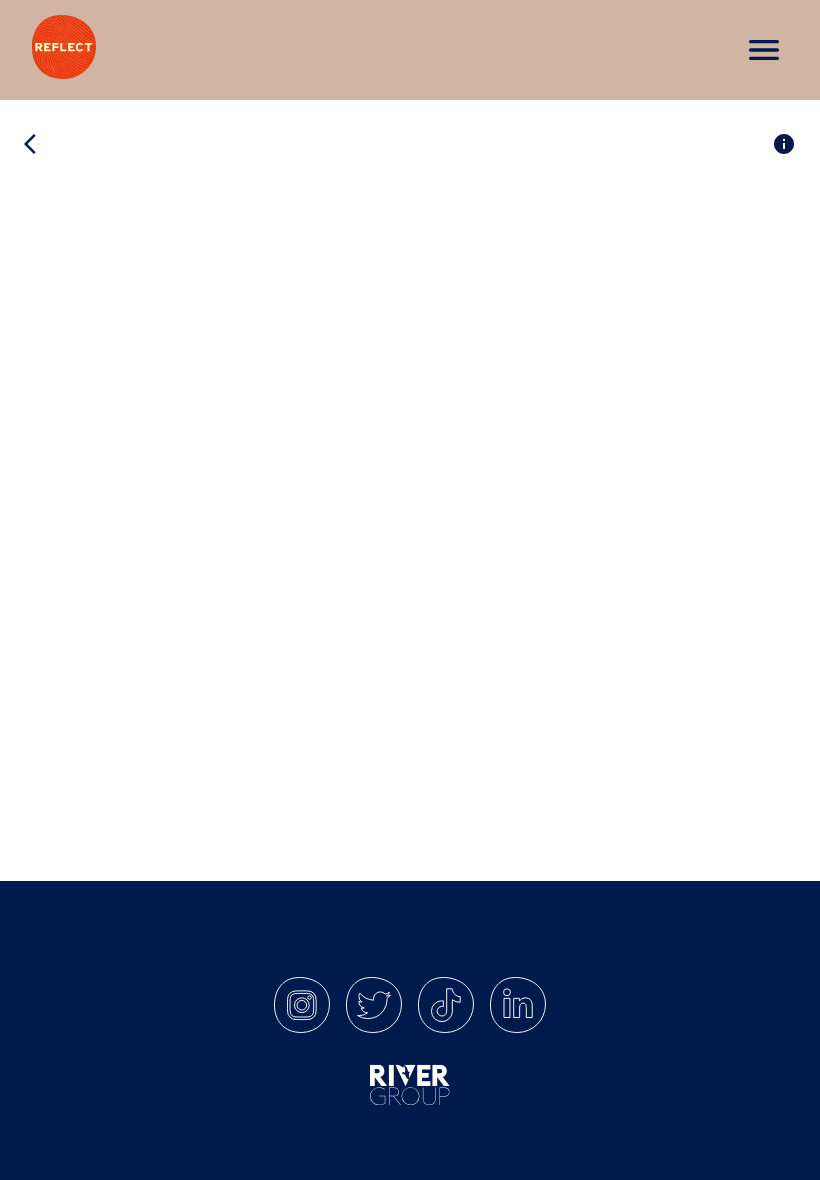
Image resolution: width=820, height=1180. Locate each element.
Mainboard (689, 1146)
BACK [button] (68, 144)
